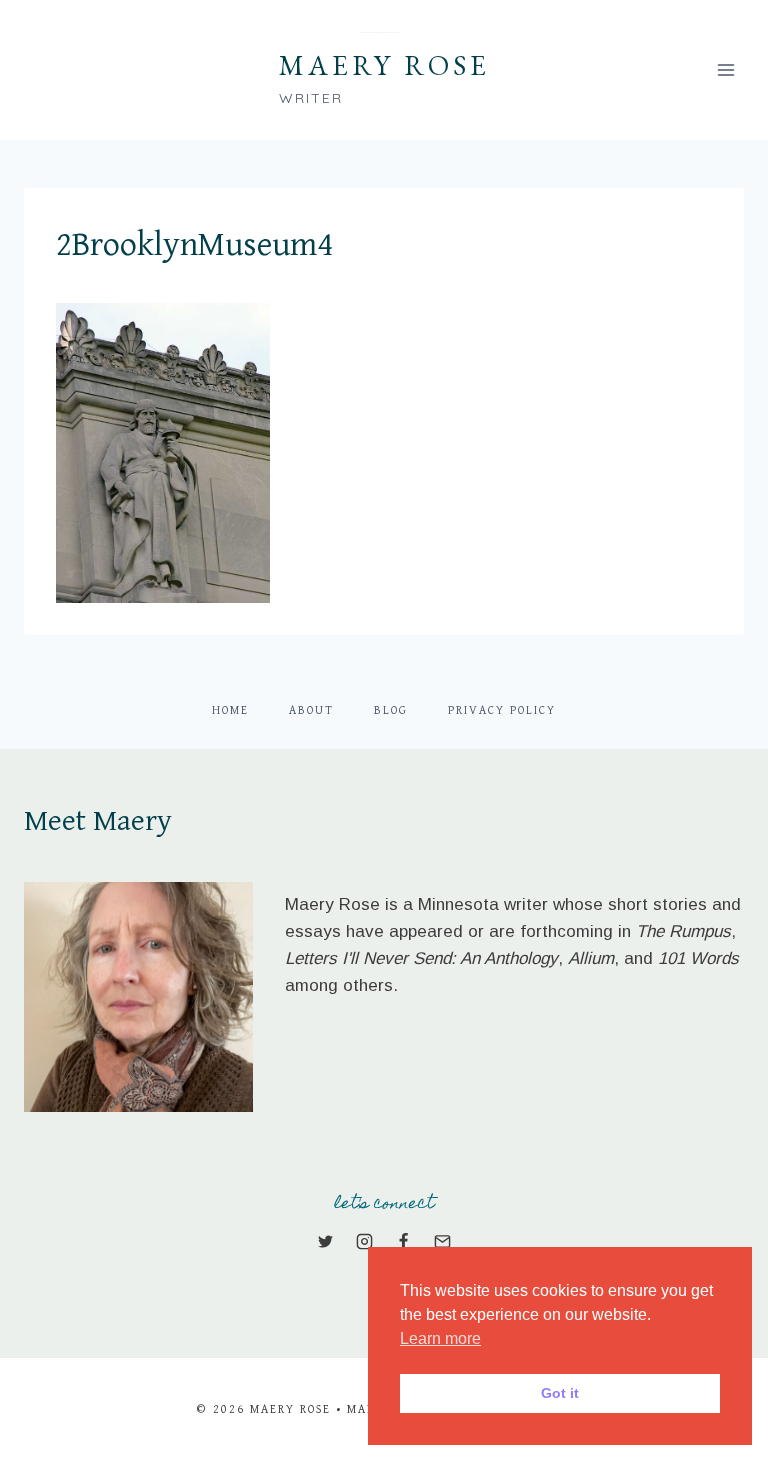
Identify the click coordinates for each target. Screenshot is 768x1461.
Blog (391, 710)
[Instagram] (364, 1241)
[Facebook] (404, 1241)
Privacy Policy (502, 710)
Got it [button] (560, 1393)
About (311, 710)
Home (230, 710)
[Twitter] (325, 1241)
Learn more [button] (440, 1338)
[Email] (443, 1241)
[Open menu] (725, 69)
